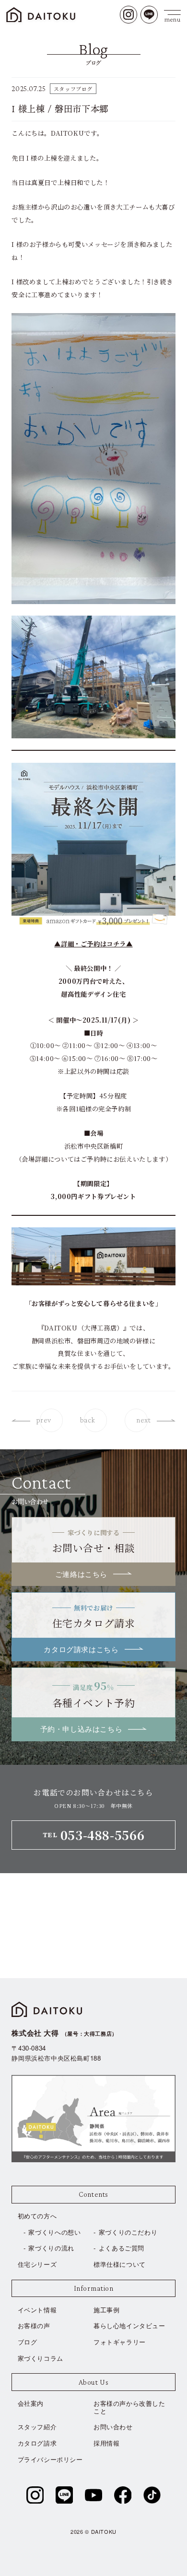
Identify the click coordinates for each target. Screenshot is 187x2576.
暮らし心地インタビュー (129, 2325)
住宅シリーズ (37, 2264)
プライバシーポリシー (50, 2459)
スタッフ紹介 (37, 2427)
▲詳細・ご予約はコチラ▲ (93, 944)
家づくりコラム (41, 2358)
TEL (93, 1835)
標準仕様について (120, 2264)
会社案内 (31, 2403)
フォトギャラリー (120, 2342)
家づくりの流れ (51, 2248)
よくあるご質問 (122, 2248)
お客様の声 (34, 2325)
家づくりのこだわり (128, 2232)
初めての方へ (37, 2216)
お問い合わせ (113, 2427)
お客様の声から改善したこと (129, 2407)
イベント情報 (37, 2310)
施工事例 (106, 2310)
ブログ (28, 2342)
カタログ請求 (37, 2443)
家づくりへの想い (54, 2232)
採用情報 (106, 2443)
